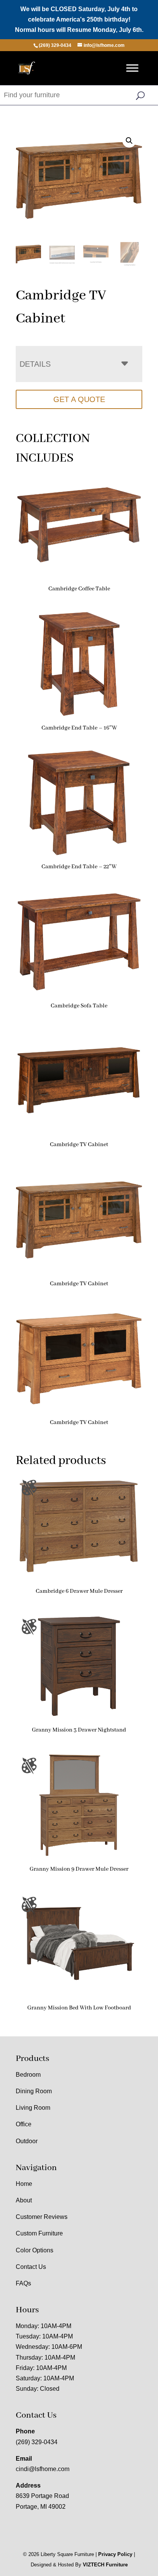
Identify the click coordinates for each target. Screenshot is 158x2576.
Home (24, 2184)
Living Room (33, 2108)
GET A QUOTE (79, 399)
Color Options (35, 2250)
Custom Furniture (39, 2233)
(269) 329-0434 (37, 2442)
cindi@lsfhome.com (43, 2469)
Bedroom (28, 2075)
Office (24, 2124)
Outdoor (27, 2141)
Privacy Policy (115, 2554)
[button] (129, 141)
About (24, 2200)
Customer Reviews (42, 2217)
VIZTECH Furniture (105, 2565)
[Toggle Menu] (132, 68)
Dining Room (34, 2091)
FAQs (23, 2283)
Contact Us (31, 2267)
